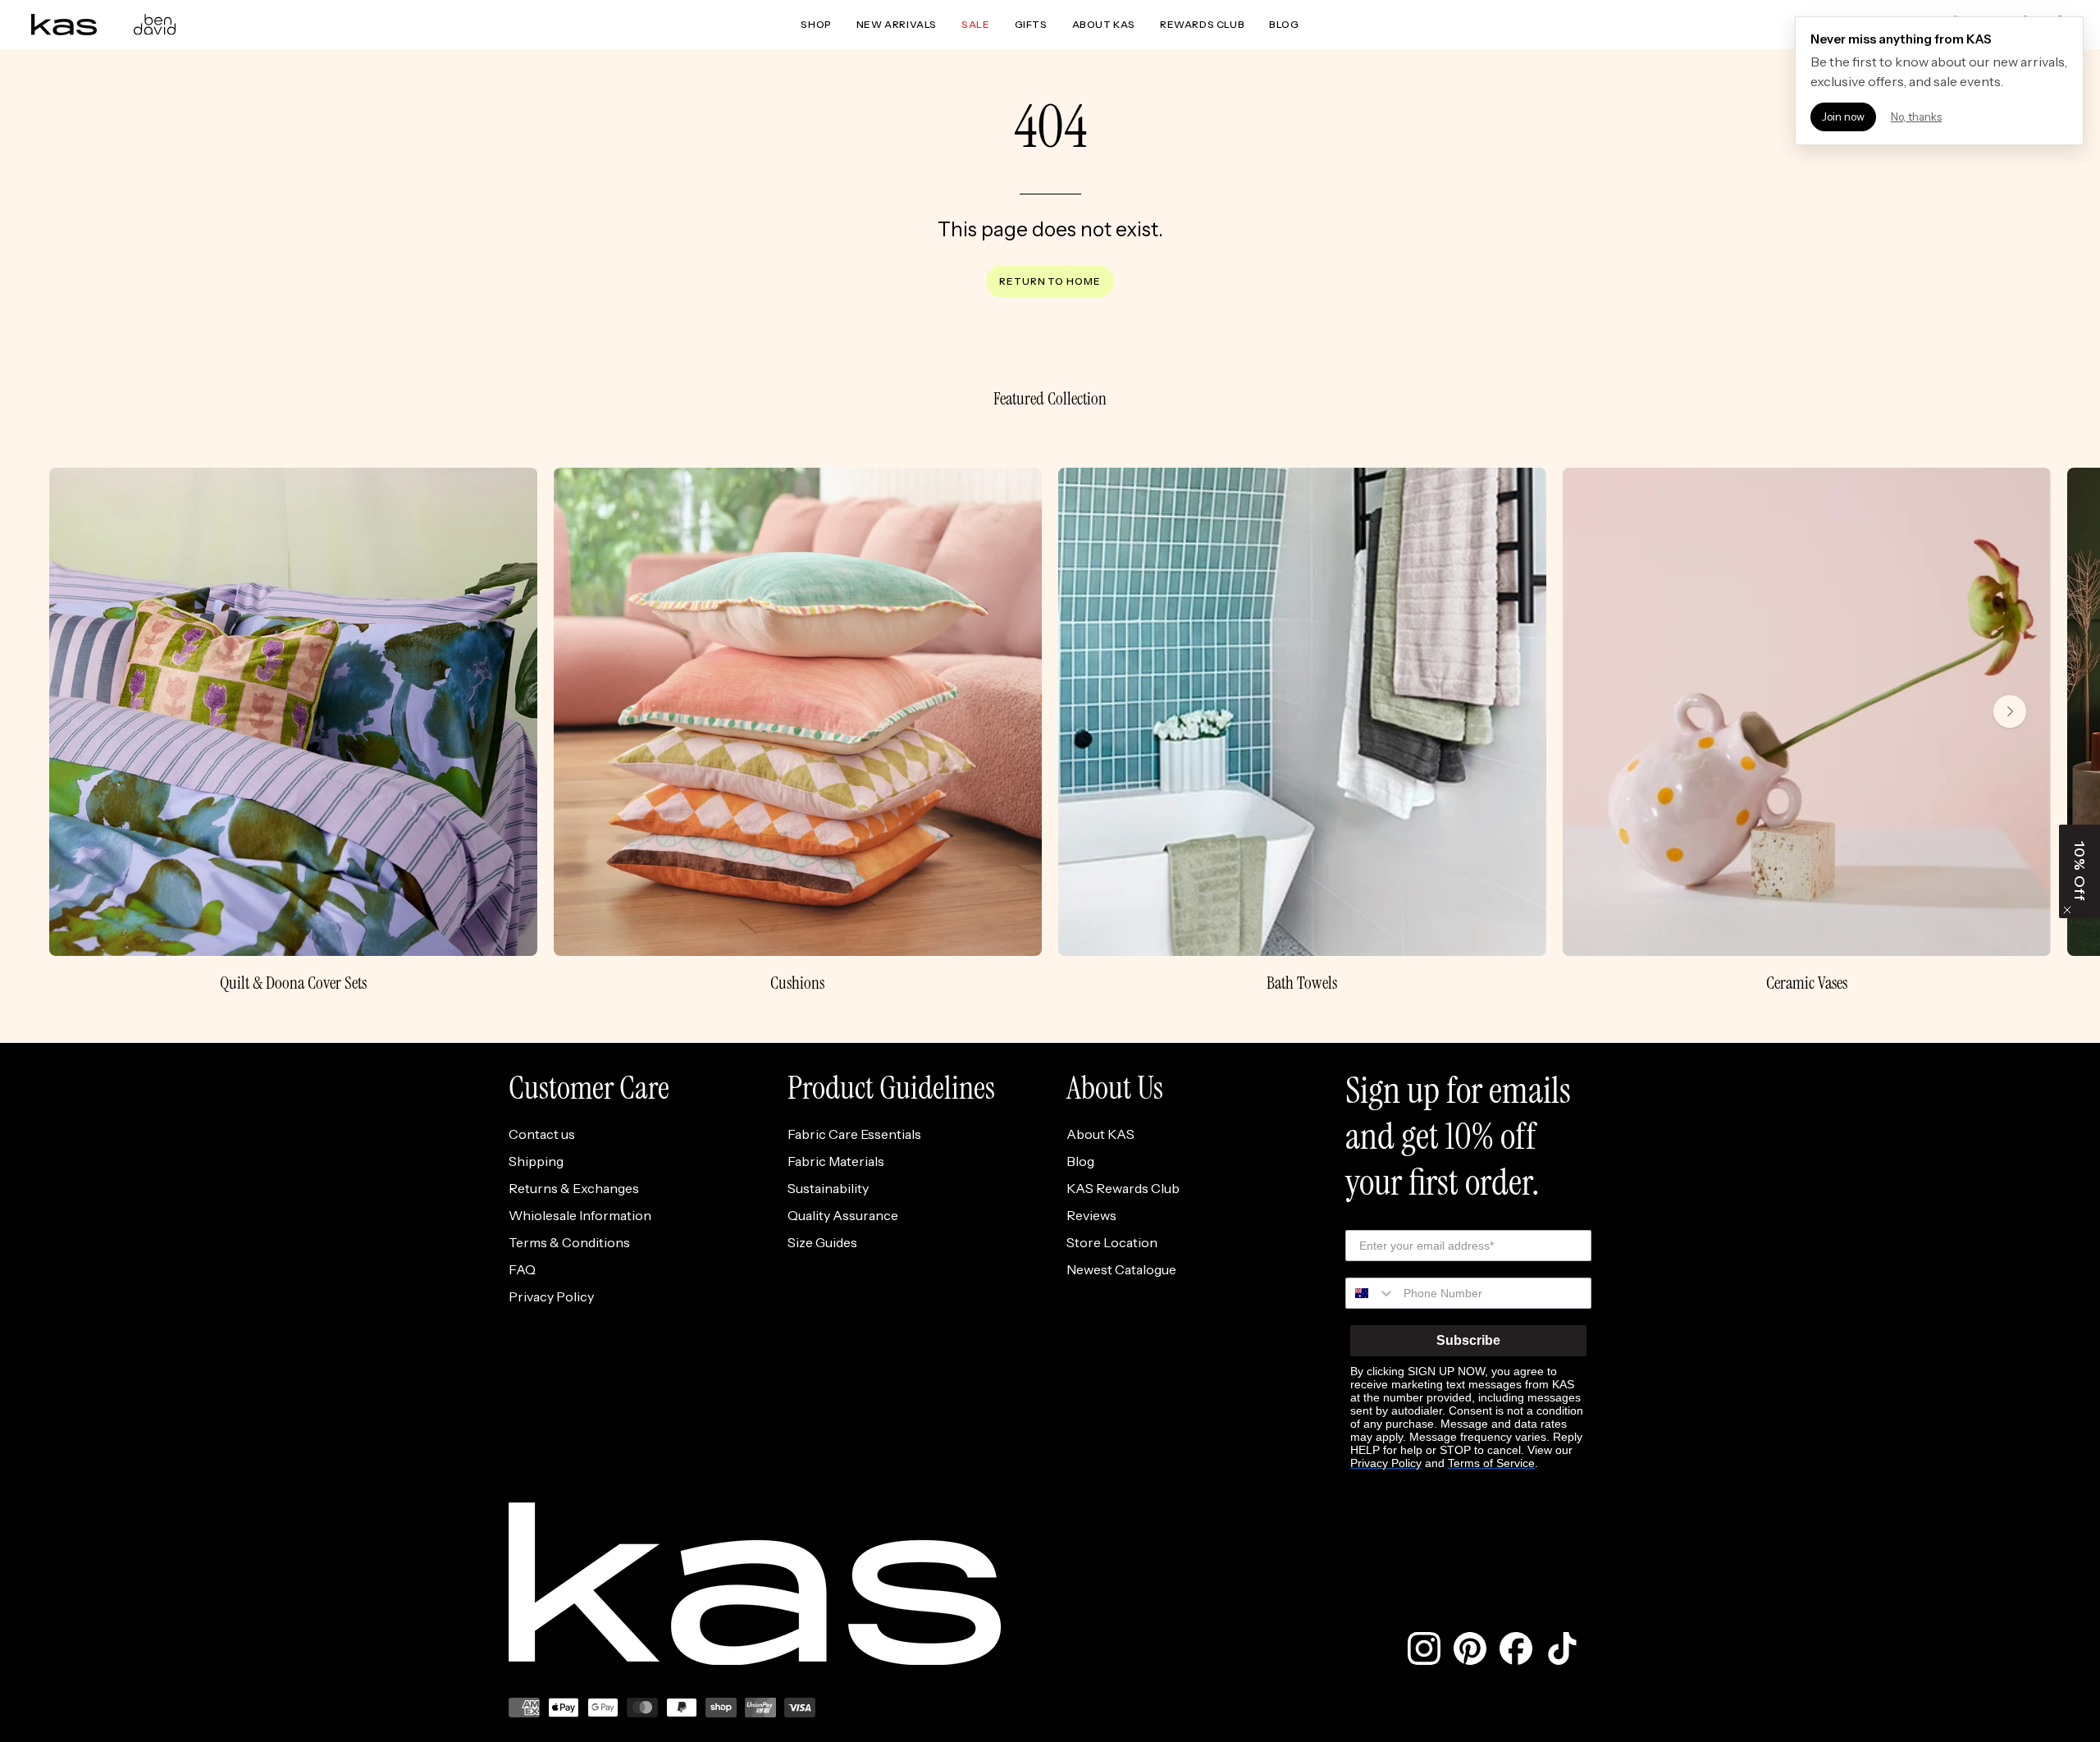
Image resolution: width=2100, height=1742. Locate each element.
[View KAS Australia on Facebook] (1516, 1648)
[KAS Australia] (64, 25)
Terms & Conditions (569, 1242)
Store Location (1112, 1242)
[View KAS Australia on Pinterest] (1470, 1648)
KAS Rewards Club (1123, 1188)
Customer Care (589, 1088)
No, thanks (1916, 117)
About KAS (1100, 1134)
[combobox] (1371, 1293)
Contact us (542, 1134)
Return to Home (1050, 281)
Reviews (1091, 1215)
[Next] (2010, 711)
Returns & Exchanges (574, 1188)
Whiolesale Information (580, 1215)
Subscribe (1468, 1340)
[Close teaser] (2067, 910)
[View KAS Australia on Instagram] (1424, 1648)
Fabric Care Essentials (854, 1134)
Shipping (536, 1161)
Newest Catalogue (1121, 1269)
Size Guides (822, 1242)
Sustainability (828, 1188)
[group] (1050, 731)
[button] (2079, 871)
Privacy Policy (551, 1296)
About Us (1115, 1088)
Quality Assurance (843, 1215)
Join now (1843, 117)
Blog (1080, 1161)
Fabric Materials (836, 1161)
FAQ (522, 1269)
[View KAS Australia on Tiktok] (1562, 1648)
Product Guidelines (891, 1088)
